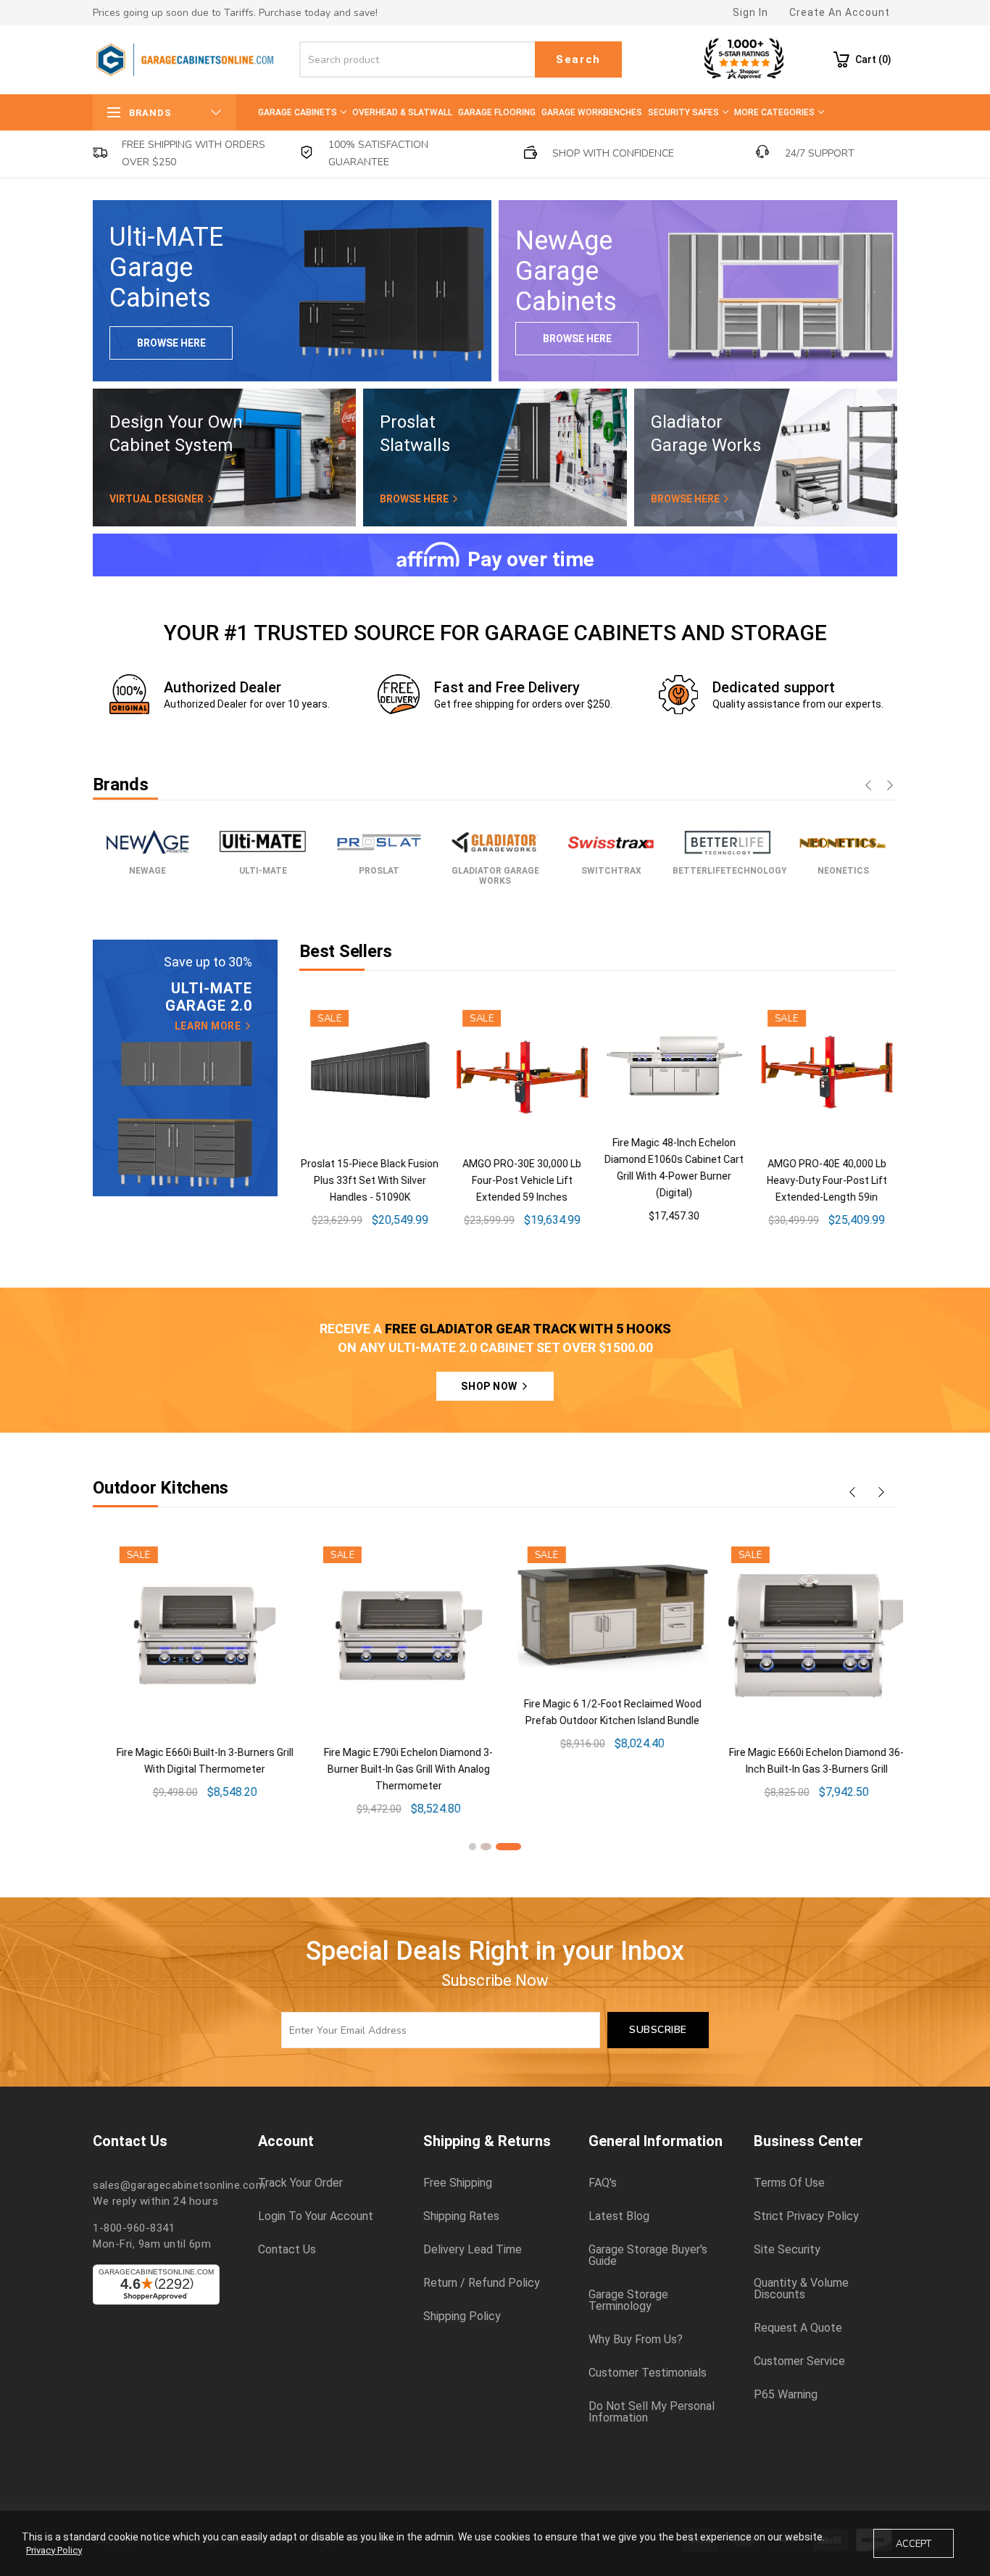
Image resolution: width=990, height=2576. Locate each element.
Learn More (209, 1026)
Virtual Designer (158, 499)
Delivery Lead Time (473, 2250)
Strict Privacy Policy (806, 2216)
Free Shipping (458, 2183)
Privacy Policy (54, 2550)
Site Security (787, 2250)
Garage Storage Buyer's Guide (648, 2256)
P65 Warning (786, 2395)
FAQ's (603, 2183)
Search (578, 59)
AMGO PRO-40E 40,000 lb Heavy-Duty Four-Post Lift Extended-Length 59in (673, 1180)
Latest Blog (619, 2216)
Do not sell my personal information (652, 2412)
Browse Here (171, 343)
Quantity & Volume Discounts (801, 2289)
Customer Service (799, 2361)
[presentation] (868, 787)
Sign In (750, 12)
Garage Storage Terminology (628, 2300)
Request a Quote (798, 2328)
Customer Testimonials (648, 2373)
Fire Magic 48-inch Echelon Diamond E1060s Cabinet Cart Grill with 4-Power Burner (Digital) (595, 1739)
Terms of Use (789, 2183)
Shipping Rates (461, 2216)
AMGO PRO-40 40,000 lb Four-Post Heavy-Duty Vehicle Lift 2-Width (825, 1180)
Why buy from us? (636, 2340)
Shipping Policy (462, 2316)
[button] (473, 1847)
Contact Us (287, 2250)
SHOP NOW (490, 1386)
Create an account (840, 12)
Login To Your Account (316, 2216)
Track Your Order (300, 2183)
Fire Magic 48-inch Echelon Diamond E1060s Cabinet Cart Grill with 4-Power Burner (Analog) (800, 1739)
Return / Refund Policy (482, 2283)
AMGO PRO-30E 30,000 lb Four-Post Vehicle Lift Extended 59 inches (368, 1180)
